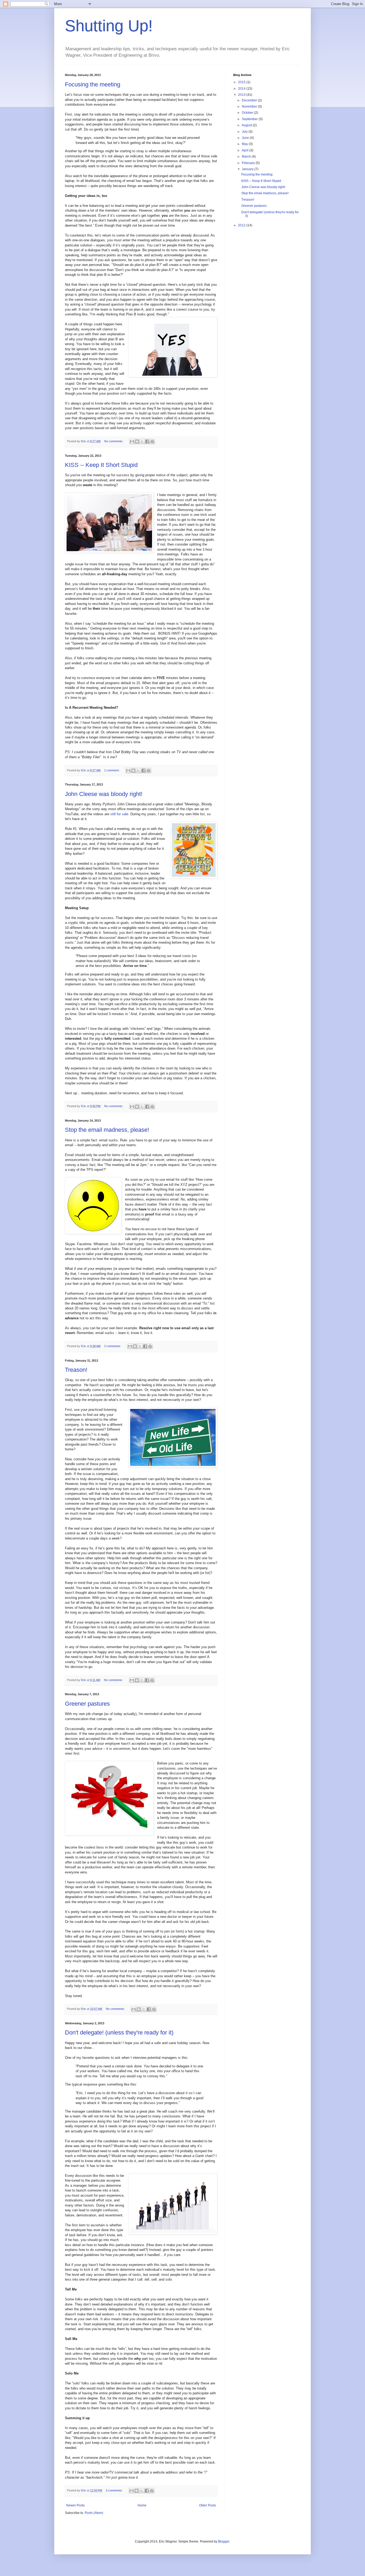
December (250, 100)
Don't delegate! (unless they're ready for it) (119, 2032)
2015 (242, 82)
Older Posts (207, 2505)
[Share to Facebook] (147, 441)
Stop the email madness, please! (107, 1130)
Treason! (76, 1370)
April (246, 150)
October (248, 113)
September (250, 119)
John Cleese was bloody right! (104, 794)
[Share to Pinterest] (152, 441)
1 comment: (112, 770)
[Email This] (132, 441)
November (250, 106)
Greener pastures (87, 1704)
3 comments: (115, 2490)
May (245, 144)
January (248, 169)
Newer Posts (75, 2505)
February (249, 163)
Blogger (224, 2541)
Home (142, 2505)
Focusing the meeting (93, 84)
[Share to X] (142, 441)
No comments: (114, 441)
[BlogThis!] (137, 441)
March (247, 157)
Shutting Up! (109, 26)
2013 (242, 95)
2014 (242, 89)
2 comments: (113, 1346)
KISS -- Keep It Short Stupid (101, 465)
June (246, 138)
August (247, 125)
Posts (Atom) (94, 2513)
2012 (242, 225)
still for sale (119, 814)
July (245, 132)
